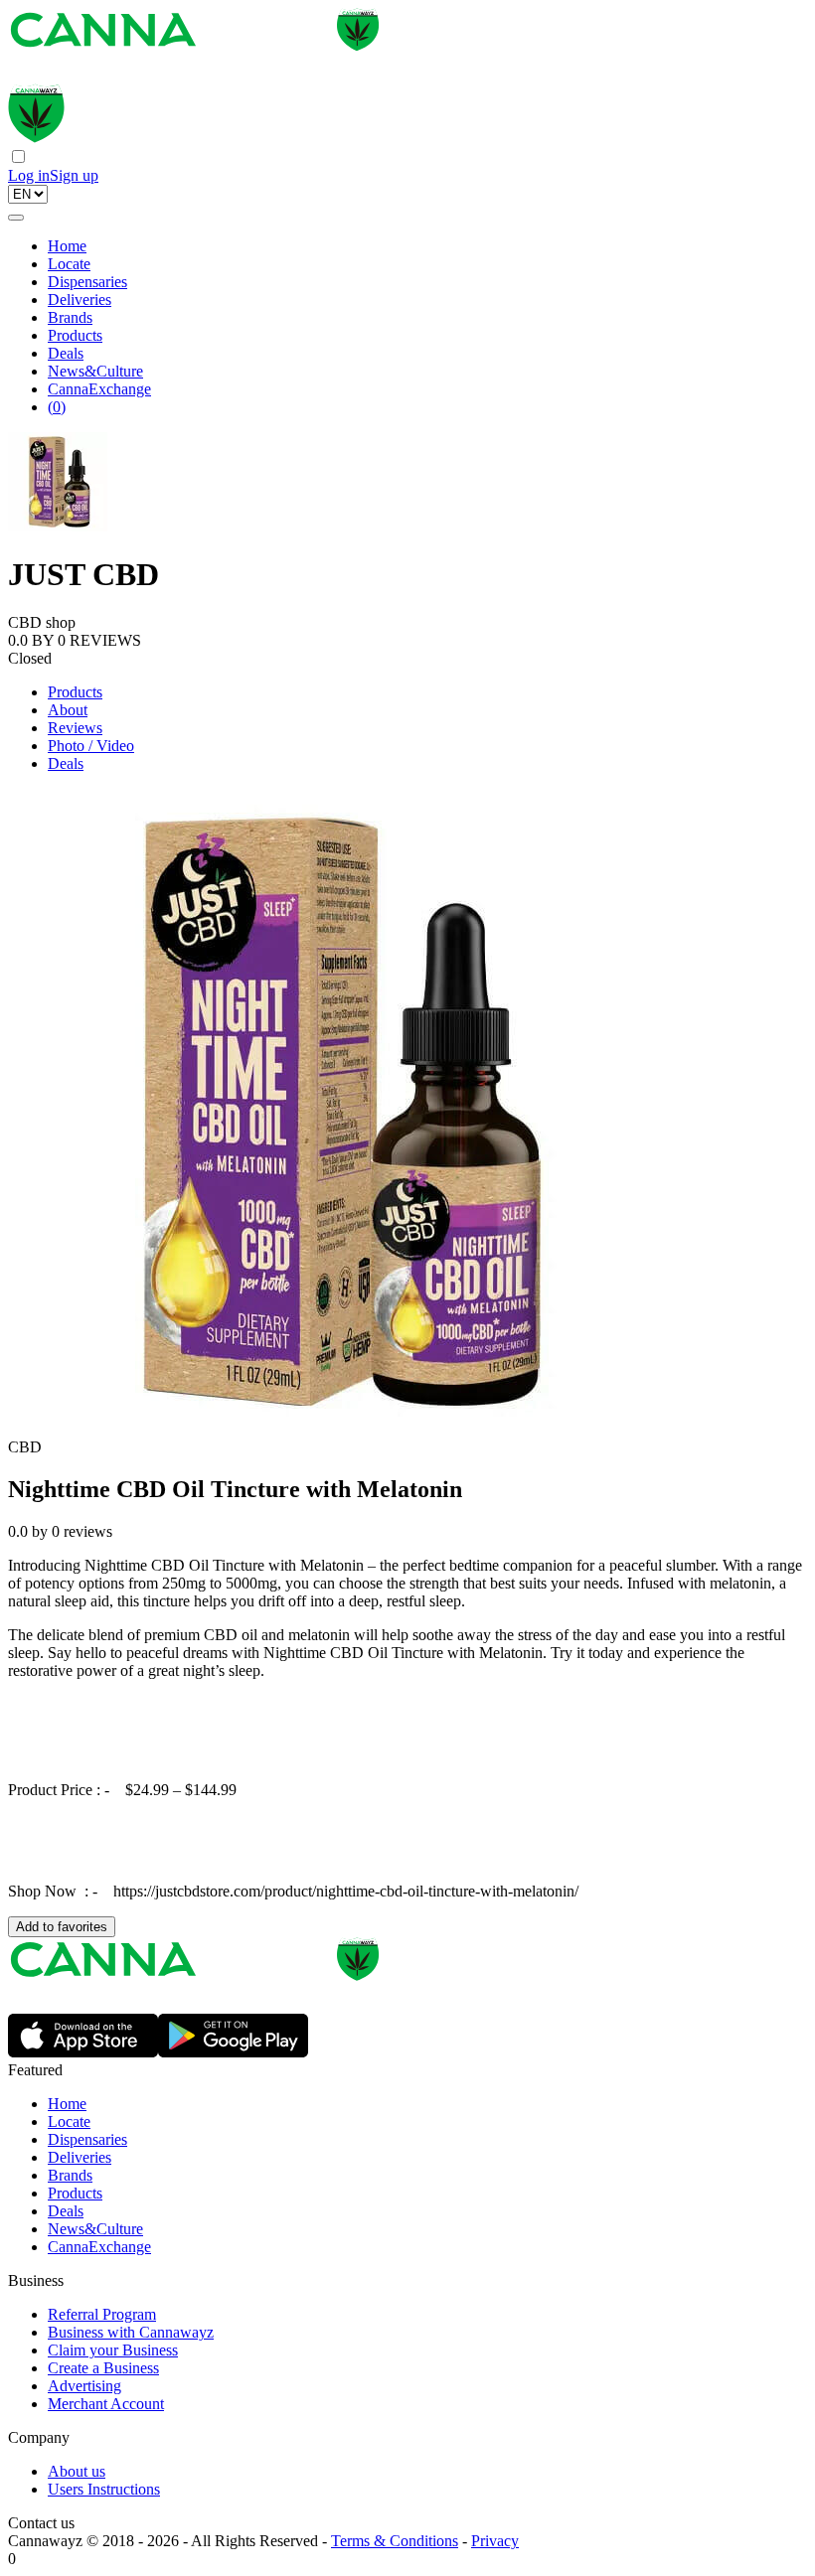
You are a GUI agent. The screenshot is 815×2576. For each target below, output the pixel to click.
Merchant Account (106, 2404)
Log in (29, 175)
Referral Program (102, 2314)
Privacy (495, 2541)
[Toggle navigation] (16, 218)
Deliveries (80, 300)
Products (75, 335)
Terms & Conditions (395, 2541)
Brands (70, 317)
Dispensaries (87, 282)
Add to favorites (62, 1927)
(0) (57, 407)
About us (77, 2471)
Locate (69, 264)
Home (67, 246)
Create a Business (103, 2368)
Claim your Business (113, 2350)
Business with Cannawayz (131, 2332)
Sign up (74, 175)
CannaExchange (99, 389)
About (68, 710)
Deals (66, 353)
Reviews (75, 728)
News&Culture (95, 371)
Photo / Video (91, 746)
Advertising (84, 2386)
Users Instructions (104, 2489)
